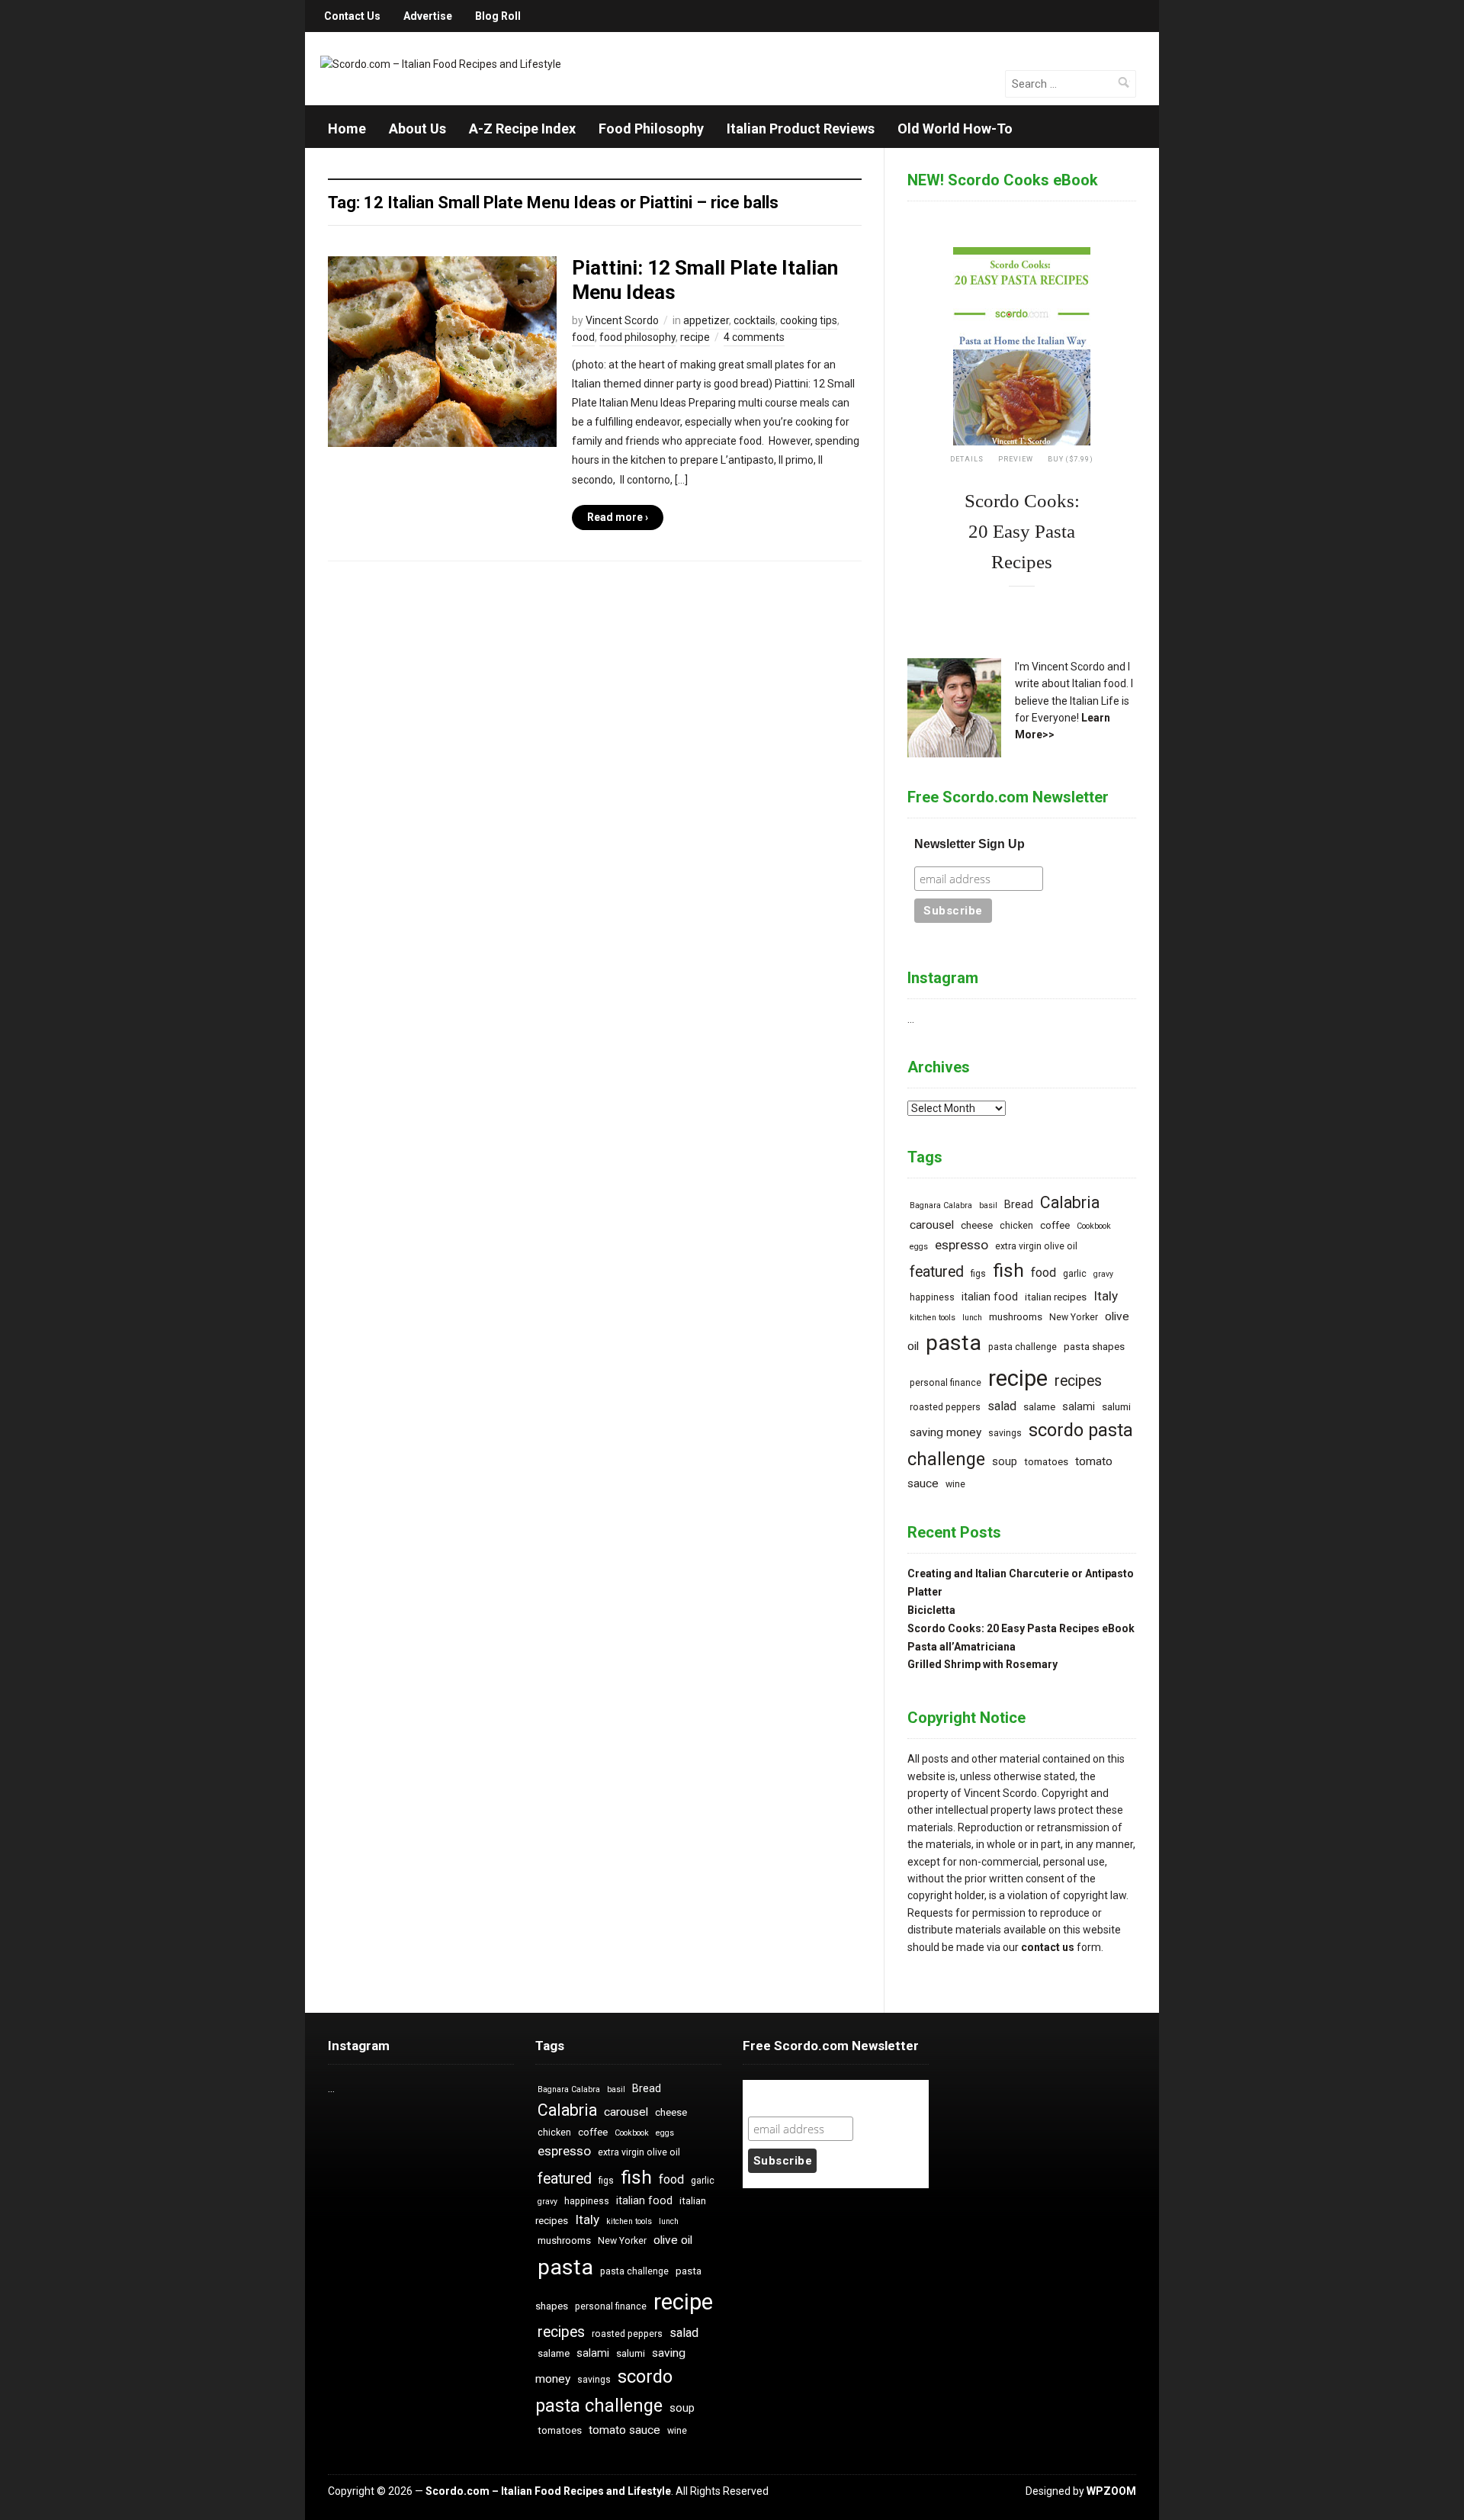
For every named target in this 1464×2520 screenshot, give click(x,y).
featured (937, 1272)
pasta (954, 1343)
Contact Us (352, 16)
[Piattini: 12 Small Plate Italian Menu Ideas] (442, 351)
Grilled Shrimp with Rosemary (982, 1664)
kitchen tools (933, 1318)
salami (1079, 1407)
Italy (1106, 1296)
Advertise (428, 16)
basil (988, 1205)
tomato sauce (624, 2430)
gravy (1103, 1274)
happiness (932, 1297)
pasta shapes (1094, 1347)
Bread (1019, 1205)
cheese (977, 1225)
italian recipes (1056, 1297)
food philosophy (637, 337)
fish (1008, 1270)
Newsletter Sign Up (970, 844)
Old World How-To (955, 129)
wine (955, 1484)
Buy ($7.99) (1071, 459)
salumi (1116, 1407)
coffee (1055, 1225)
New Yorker (1074, 1317)
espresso (962, 1245)
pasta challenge (1023, 1347)
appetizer (706, 320)
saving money (945, 1432)
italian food (990, 1297)
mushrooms (1016, 1317)
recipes (1078, 1381)
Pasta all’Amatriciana (962, 1647)
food (583, 337)
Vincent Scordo (622, 320)
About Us (417, 129)
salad (1002, 1406)
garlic (1075, 1274)
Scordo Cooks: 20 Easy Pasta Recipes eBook (1021, 1628)
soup (1005, 1462)
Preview (1016, 459)
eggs (919, 1247)
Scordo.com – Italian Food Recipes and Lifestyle (548, 2491)
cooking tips (809, 320)
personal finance (945, 1383)
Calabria (1070, 1202)
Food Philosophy (651, 129)
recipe (695, 337)
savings (1005, 1433)
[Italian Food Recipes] (441, 63)
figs (978, 1274)
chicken (1016, 1226)
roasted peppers (945, 1407)
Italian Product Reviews (801, 129)
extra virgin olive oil (1036, 1246)
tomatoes (1046, 1462)
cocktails (754, 320)
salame (1039, 1407)
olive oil (673, 2240)
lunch (972, 1318)
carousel (932, 1225)
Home (347, 129)
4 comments (754, 337)
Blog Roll (498, 16)
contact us (1048, 1947)
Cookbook (1094, 1226)
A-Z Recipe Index (522, 129)
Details (967, 459)
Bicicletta (931, 1610)
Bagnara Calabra (941, 1205)
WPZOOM (1111, 2491)
